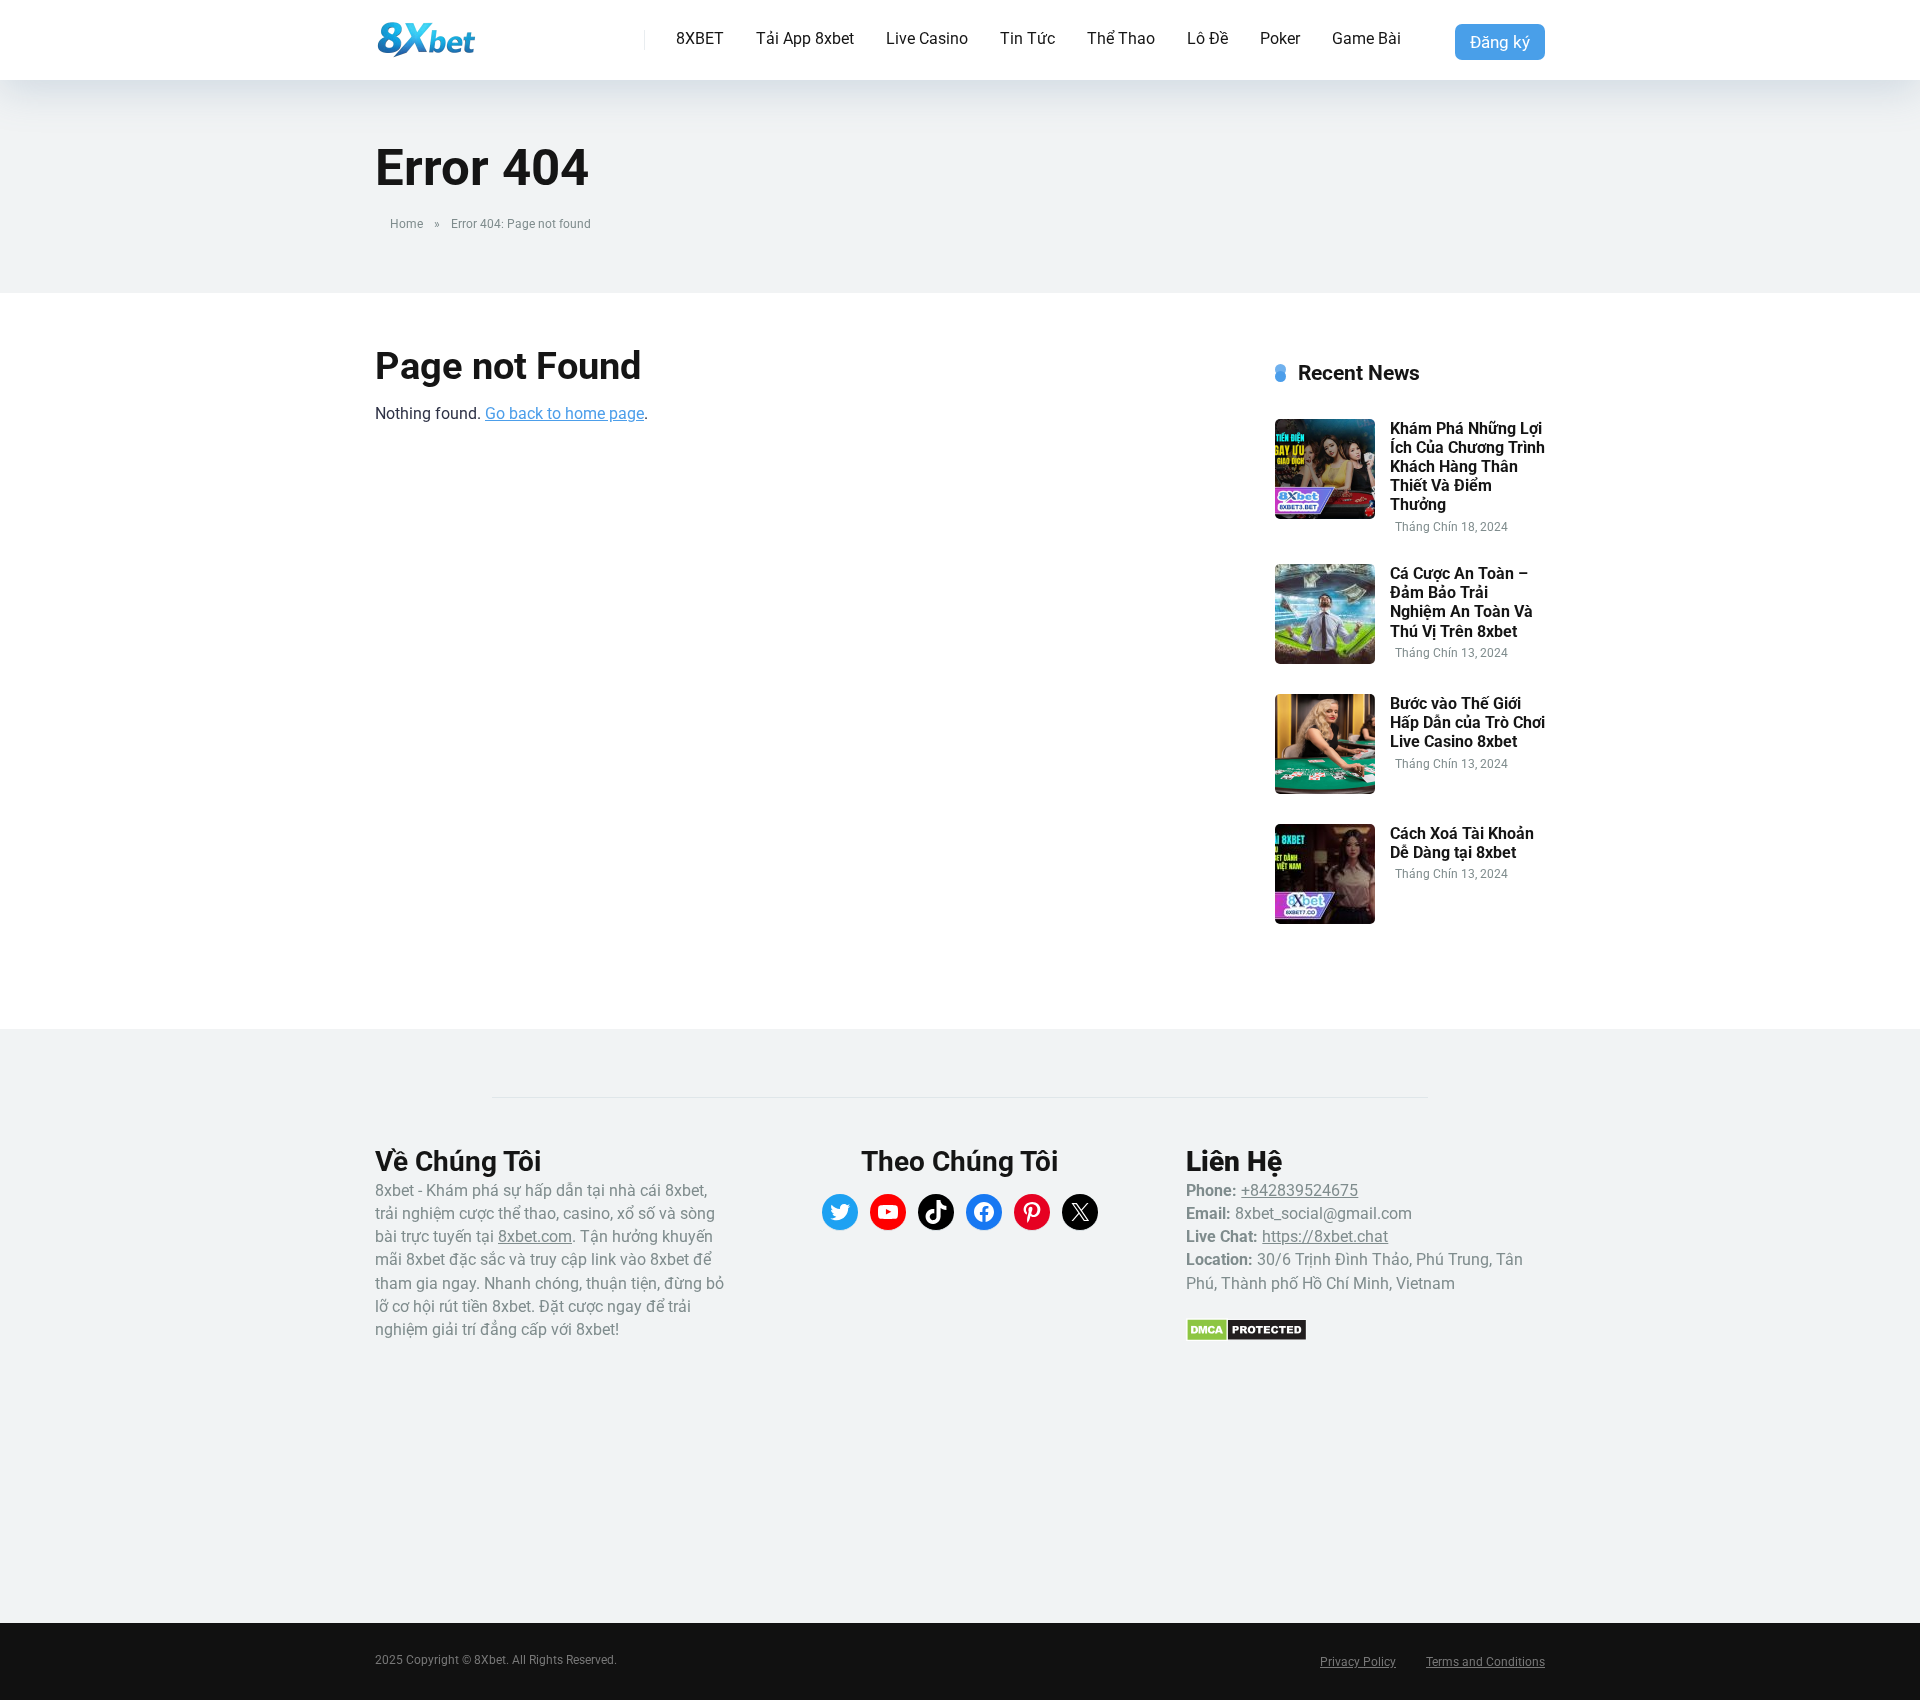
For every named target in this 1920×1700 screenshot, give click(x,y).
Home (406, 224)
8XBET (700, 38)
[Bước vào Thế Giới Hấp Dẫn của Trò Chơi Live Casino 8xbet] (1325, 788)
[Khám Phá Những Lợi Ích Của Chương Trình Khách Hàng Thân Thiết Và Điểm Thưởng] (1325, 513)
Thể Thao (1121, 38)
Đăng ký (1500, 42)
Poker (1280, 38)
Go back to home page (564, 413)
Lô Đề (1207, 38)
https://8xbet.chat (1325, 1236)
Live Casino (927, 38)
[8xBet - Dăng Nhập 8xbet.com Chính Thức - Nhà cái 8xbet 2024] (425, 32)
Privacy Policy (1358, 1662)
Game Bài (1366, 38)
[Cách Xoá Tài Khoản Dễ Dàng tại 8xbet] (1325, 918)
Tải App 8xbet (805, 38)
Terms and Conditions (1485, 1662)
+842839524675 (1299, 1190)
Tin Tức (1027, 38)
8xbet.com (535, 1236)
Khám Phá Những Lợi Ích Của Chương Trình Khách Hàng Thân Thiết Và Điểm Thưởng (1467, 467)
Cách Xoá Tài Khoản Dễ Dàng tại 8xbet (1462, 843)
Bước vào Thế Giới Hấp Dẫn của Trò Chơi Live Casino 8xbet (1467, 722)
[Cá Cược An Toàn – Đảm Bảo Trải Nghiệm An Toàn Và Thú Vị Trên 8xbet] (1325, 658)
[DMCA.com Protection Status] (1246, 1336)
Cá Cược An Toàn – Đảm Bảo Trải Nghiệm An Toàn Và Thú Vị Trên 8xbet (1461, 602)
